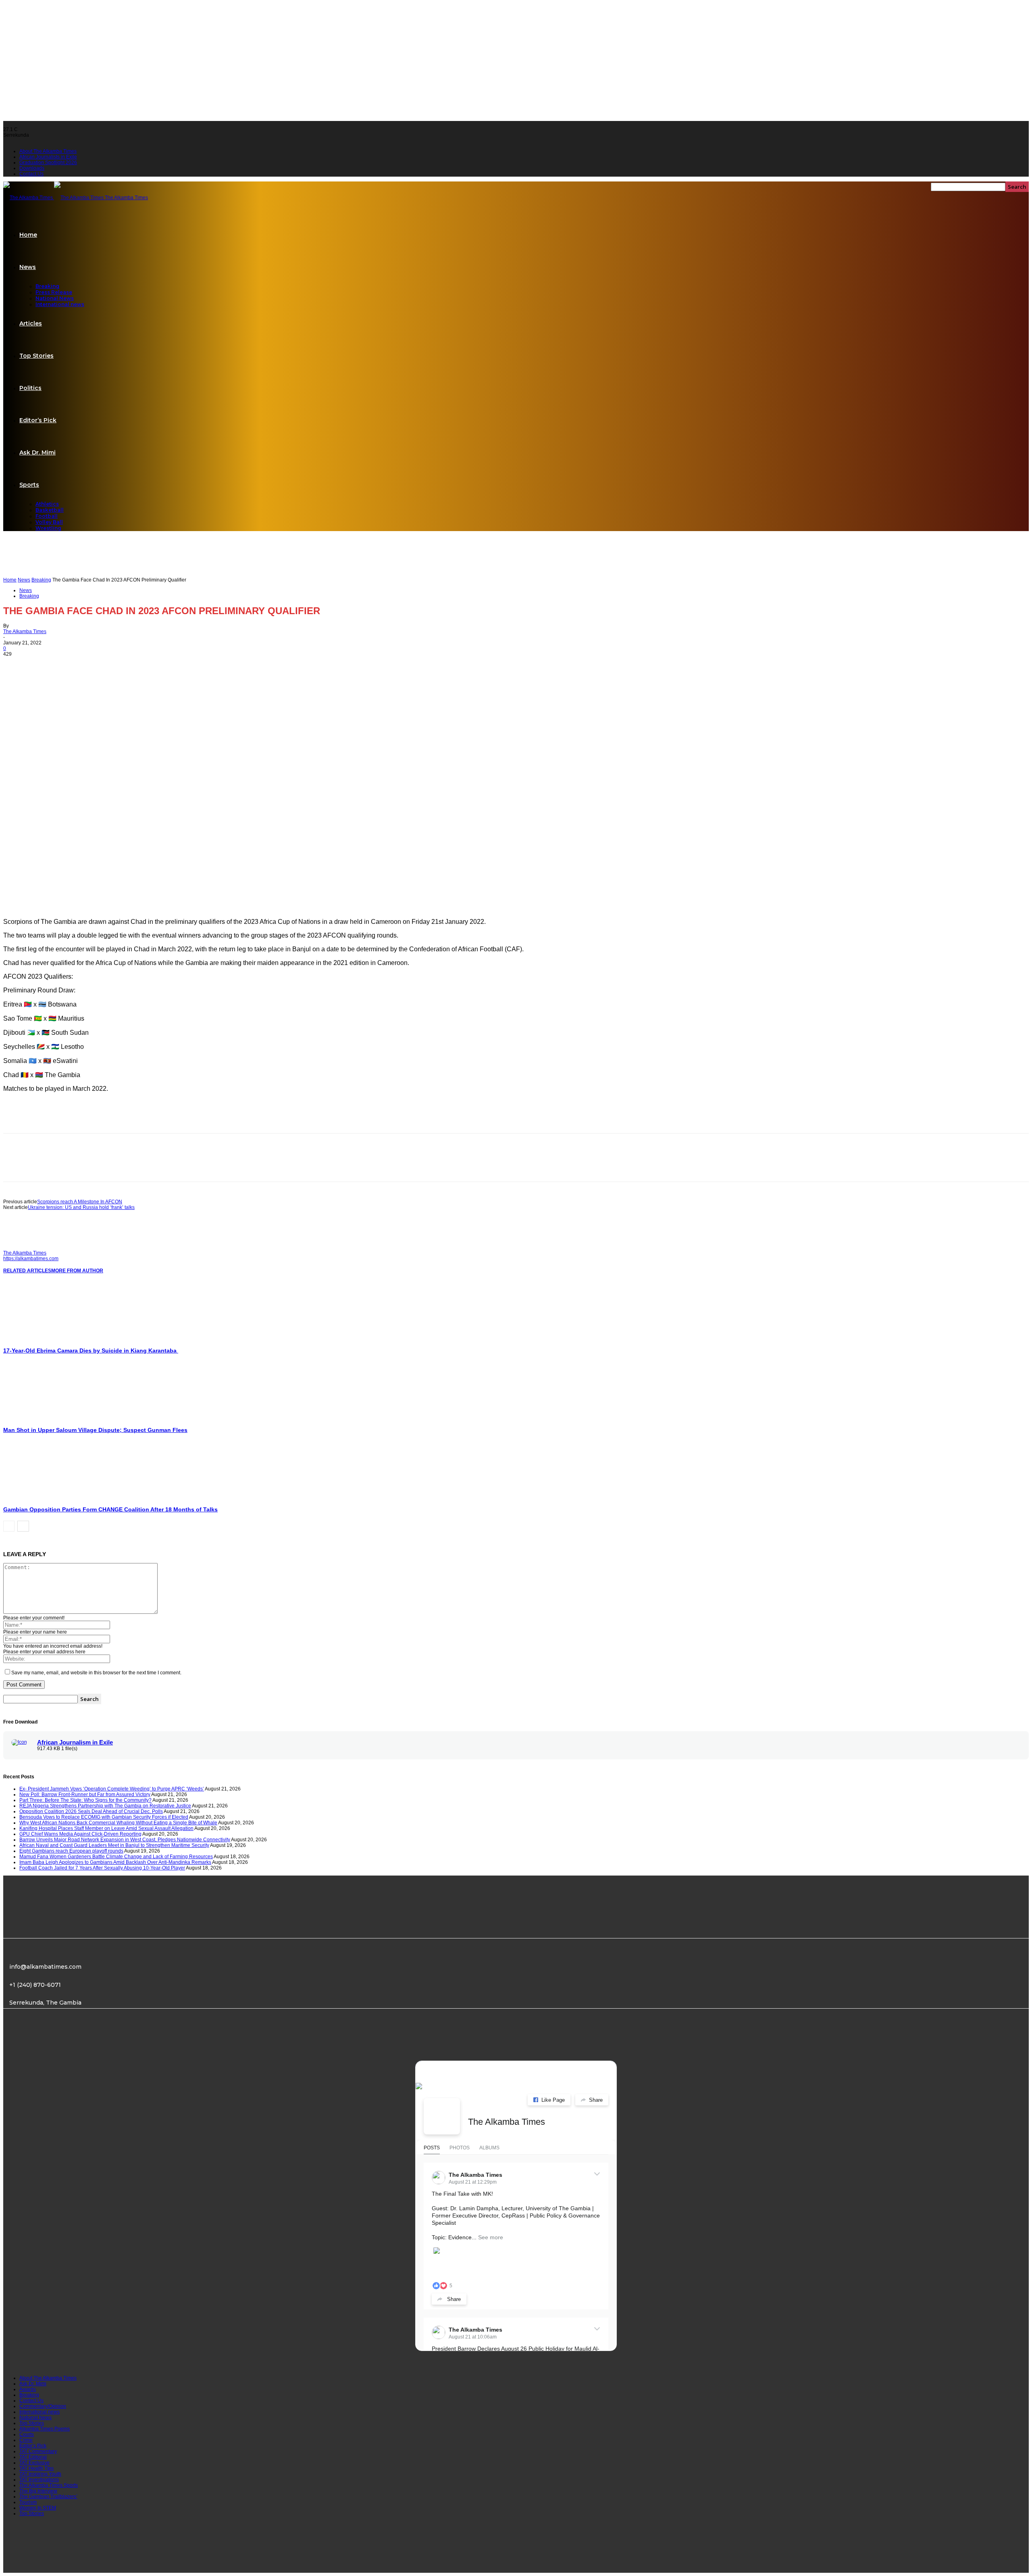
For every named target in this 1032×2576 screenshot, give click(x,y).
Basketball (50, 510)
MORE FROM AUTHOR (77, 1271)
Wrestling (48, 528)
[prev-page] (9, 1526)
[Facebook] (17, 665)
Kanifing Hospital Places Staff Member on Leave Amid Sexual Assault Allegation (106, 1828)
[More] (104, 665)
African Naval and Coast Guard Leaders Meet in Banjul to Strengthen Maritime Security (114, 1845)
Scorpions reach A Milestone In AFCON (80, 1202)
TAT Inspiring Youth (40, 2474)
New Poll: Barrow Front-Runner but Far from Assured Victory (85, 1794)
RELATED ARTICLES (27, 1271)
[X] (46, 665)
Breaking (47, 286)
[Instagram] (50, 2045)
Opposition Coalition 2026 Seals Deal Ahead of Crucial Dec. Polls (91, 1811)
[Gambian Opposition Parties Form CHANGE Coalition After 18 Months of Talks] (47, 1498)
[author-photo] (23, 1247)
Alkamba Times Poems (45, 2429)
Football (47, 516)
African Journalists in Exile (48, 157)
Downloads (32, 168)
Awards (28, 2389)
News (28, 267)
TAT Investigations (39, 2480)
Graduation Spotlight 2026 (48, 163)
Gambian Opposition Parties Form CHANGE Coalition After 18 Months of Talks (110, 1509)
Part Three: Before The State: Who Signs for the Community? (85, 1800)
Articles (31, 323)
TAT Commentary (38, 2451)
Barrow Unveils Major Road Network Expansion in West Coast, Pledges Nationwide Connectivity (125, 1840)
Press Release (54, 292)
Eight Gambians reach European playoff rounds (71, 1851)
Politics (30, 388)
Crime (26, 2440)
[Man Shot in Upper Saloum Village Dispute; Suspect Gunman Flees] (47, 1418)
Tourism (28, 2502)
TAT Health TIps (36, 2468)
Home (28, 235)
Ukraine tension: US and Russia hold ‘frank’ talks (81, 1207)
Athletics (47, 504)
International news (60, 304)
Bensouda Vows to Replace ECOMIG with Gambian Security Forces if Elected (104, 1817)
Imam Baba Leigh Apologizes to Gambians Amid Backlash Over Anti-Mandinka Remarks (115, 1862)
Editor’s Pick (38, 420)
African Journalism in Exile (75, 1742)
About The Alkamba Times (48, 151)
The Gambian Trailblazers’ (48, 2497)
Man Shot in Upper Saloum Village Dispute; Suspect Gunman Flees (95, 1430)
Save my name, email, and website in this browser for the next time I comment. (96, 1673)
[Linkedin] (75, 665)
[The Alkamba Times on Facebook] (442, 2116)
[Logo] (29, 198)
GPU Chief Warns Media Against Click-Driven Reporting (80, 1834)
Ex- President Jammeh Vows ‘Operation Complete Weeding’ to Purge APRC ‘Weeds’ (112, 1789)
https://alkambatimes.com (31, 1259)
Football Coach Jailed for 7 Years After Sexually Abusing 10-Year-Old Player (102, 1868)
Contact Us (31, 174)
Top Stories (36, 356)
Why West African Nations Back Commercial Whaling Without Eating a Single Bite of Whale (118, 1823)
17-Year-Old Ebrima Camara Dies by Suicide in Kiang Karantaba (91, 1351)
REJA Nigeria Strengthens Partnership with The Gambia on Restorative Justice (105, 1806)
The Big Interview (38, 2491)
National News (55, 298)
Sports (29, 485)
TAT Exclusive (34, 2463)
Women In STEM (38, 2508)
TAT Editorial (33, 2457)
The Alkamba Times (25, 631)
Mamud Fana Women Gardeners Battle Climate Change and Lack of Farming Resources (116, 1857)
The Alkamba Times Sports (49, 2485)
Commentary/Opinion (43, 2406)
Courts (27, 2434)
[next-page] (23, 1526)
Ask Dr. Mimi (37, 452)
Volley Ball (49, 522)
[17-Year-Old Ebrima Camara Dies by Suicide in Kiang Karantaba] (47, 1339)
